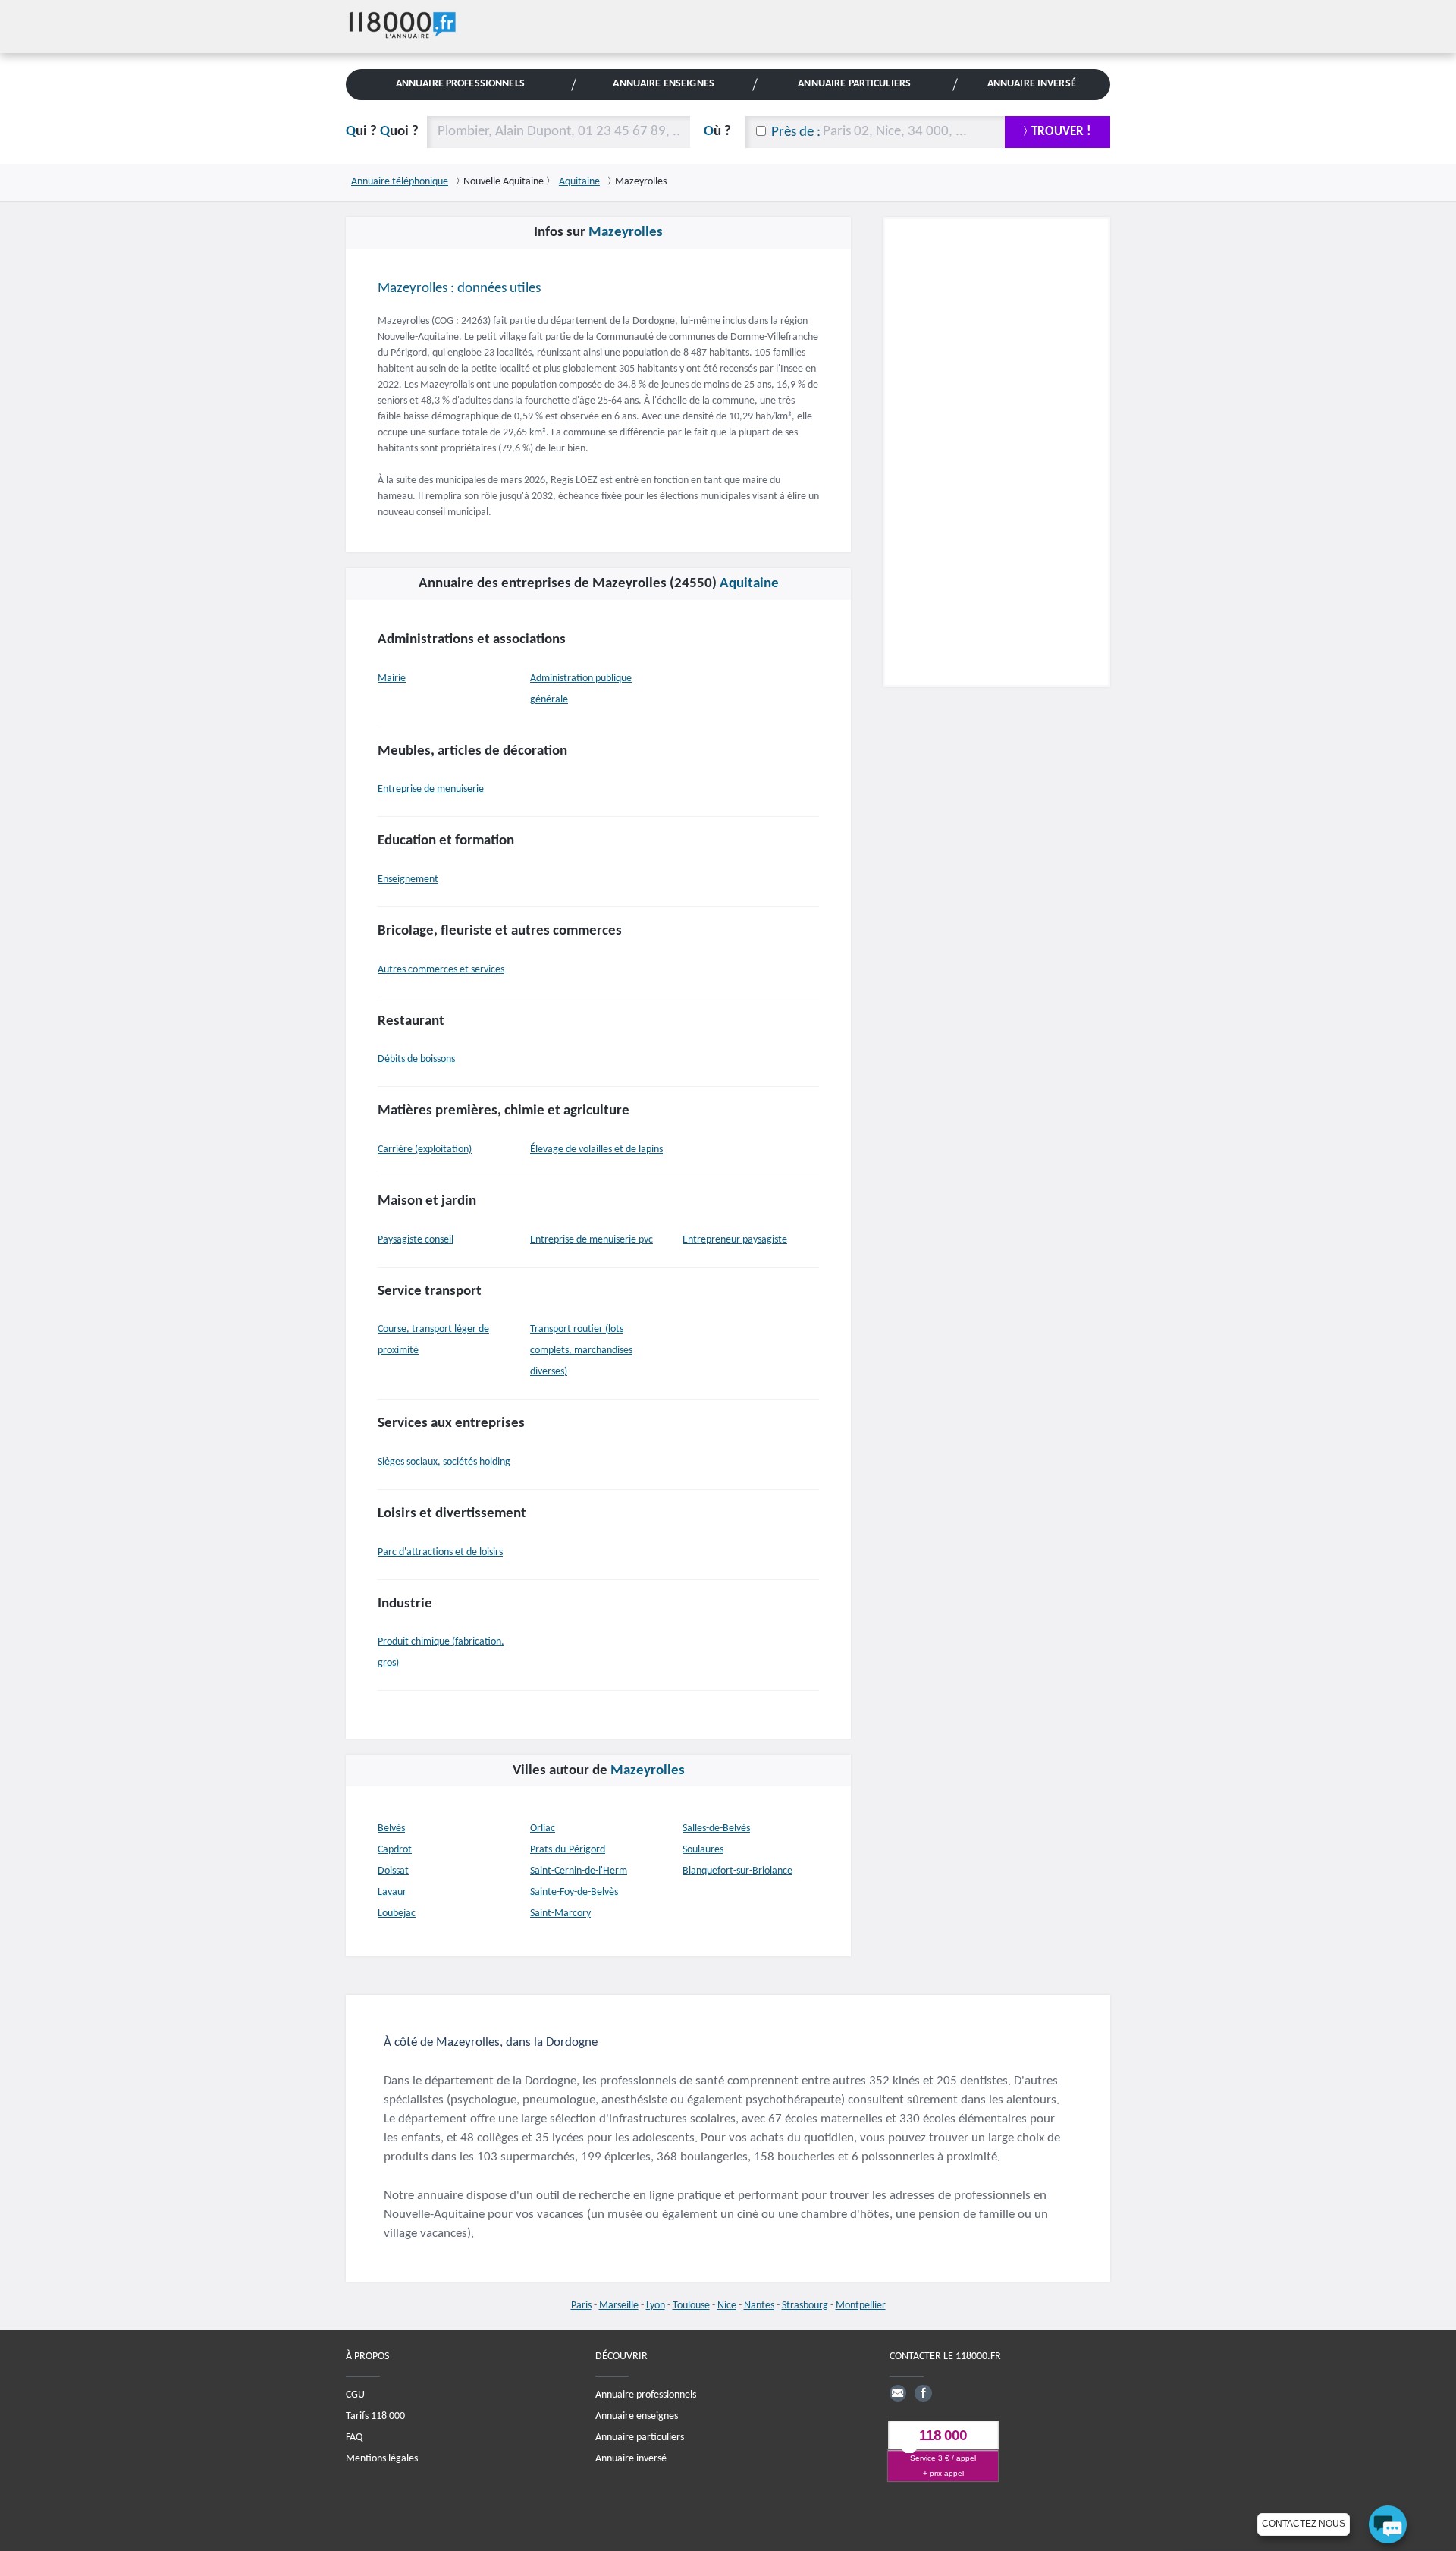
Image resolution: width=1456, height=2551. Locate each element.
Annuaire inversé (631, 2458)
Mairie (392, 679)
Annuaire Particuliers (854, 84)
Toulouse (691, 2306)
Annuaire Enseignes (663, 84)
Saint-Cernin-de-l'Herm (579, 1871)
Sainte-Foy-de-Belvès (574, 1892)
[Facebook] (923, 2392)
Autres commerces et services (441, 970)
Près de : (796, 132)
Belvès (391, 1828)
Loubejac (397, 1913)
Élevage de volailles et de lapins (596, 1150)
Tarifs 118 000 (375, 2416)
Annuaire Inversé (1032, 84)
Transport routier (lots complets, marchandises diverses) (581, 1351)
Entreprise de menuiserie (431, 789)
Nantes (759, 2306)
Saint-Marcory (560, 1913)
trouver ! (1061, 132)
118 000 (943, 2435)
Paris (581, 2306)
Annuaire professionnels (646, 2394)
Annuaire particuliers (640, 2437)
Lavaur (392, 1892)
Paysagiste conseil (416, 1240)
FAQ (354, 2437)
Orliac (543, 1828)
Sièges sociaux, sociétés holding (444, 1462)
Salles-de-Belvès (716, 1828)
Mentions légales (382, 2458)
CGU (355, 2394)
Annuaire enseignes (637, 2416)
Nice (727, 2306)
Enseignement (408, 880)
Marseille (619, 2306)
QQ (382, 132)
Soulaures (703, 1850)
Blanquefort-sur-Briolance (737, 1871)
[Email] (898, 2392)
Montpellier (861, 2306)
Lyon (656, 2306)
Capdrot (395, 1850)
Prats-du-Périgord (568, 1850)
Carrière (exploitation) (425, 1150)
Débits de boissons (416, 1059)
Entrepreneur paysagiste (735, 1240)
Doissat (393, 1871)
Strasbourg (805, 2306)
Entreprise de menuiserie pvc (591, 1240)
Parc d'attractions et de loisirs (440, 1552)
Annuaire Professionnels (460, 84)
